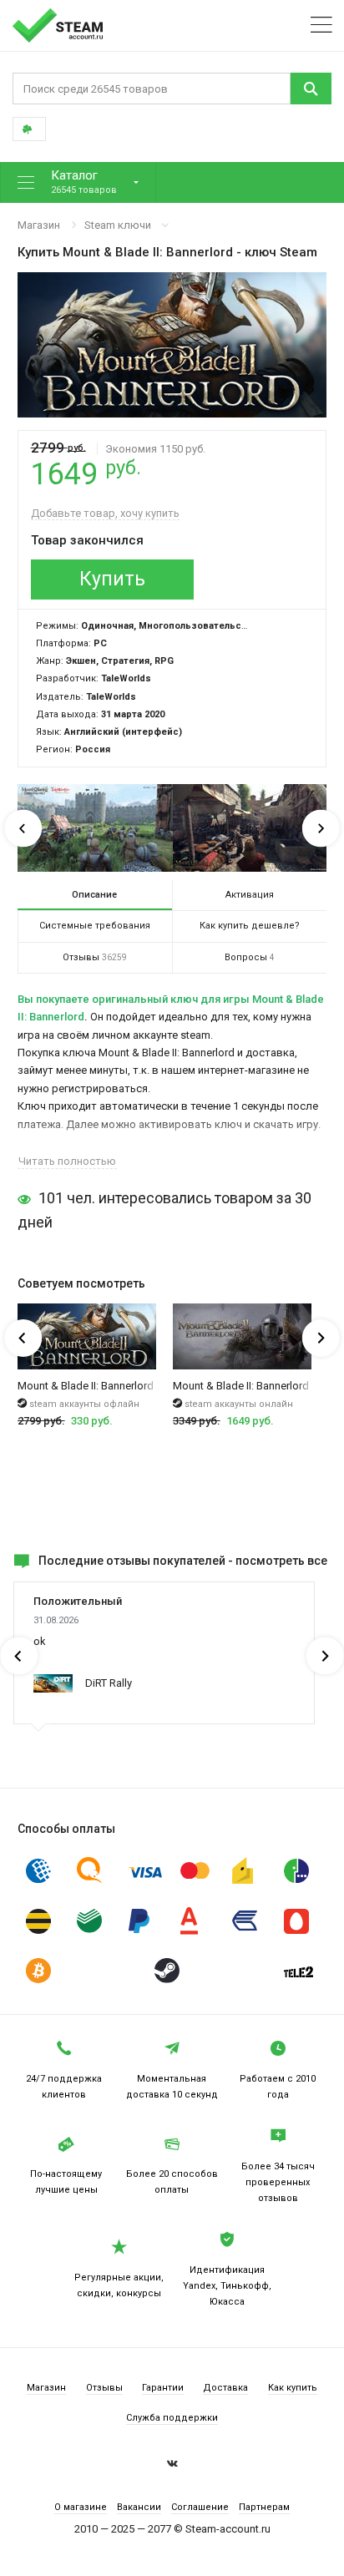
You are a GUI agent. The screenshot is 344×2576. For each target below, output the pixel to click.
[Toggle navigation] (321, 25)
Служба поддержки (172, 2418)
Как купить (293, 2388)
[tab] (95, 895)
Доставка (225, 2388)
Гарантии (163, 2388)
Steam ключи (118, 225)
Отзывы (104, 2388)
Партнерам (264, 2507)
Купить (112, 579)
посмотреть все (281, 1561)
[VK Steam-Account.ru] (172, 2466)
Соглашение (200, 2507)
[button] (78, 182)
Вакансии (139, 2507)
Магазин (39, 225)
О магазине (81, 2507)
